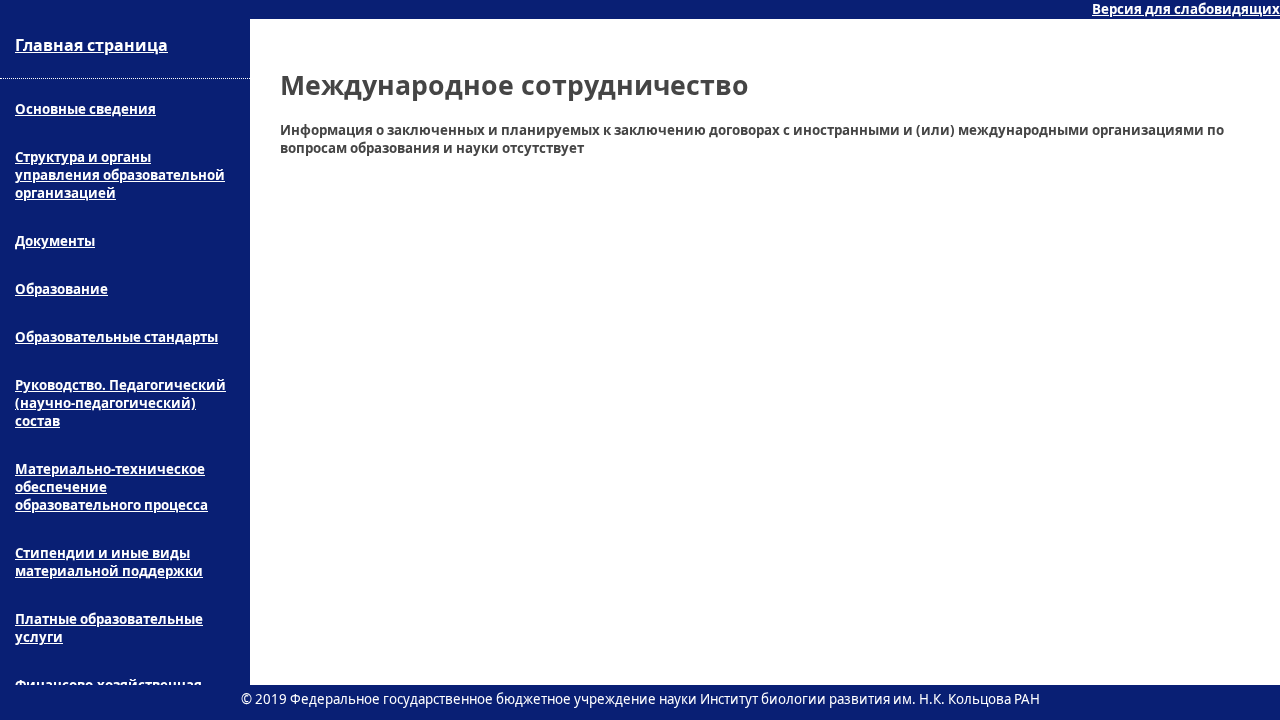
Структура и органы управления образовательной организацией (120, 175)
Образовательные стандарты (116, 337)
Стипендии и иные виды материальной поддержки (109, 562)
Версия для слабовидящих (1186, 9)
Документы (55, 241)
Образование (61, 289)
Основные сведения (85, 109)
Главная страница (91, 45)
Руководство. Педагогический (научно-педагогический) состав (120, 403)
